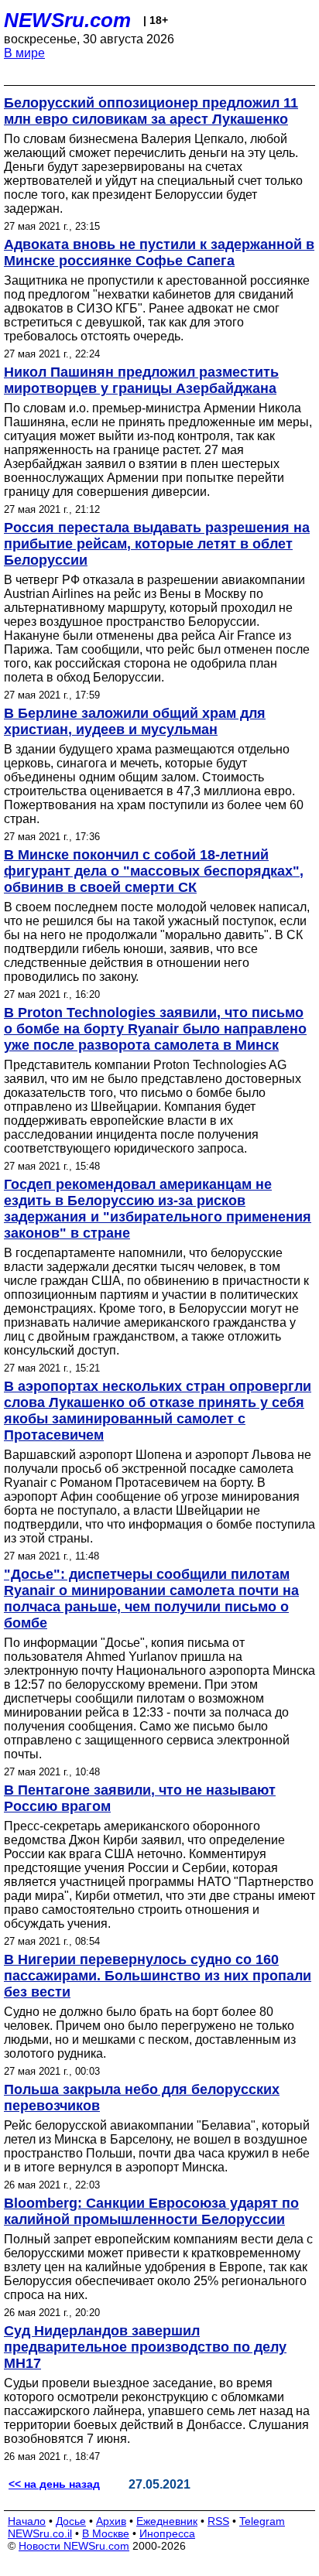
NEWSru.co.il (40, 2533)
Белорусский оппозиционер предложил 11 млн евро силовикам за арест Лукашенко (151, 111)
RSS (218, 2521)
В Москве (106, 2533)
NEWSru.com (67, 20)
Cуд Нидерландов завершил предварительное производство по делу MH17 (145, 2347)
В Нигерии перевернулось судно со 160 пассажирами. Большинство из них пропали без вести (158, 1976)
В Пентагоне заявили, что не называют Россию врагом (140, 1798)
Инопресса (167, 2533)
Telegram (262, 2521)
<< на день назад (54, 2484)
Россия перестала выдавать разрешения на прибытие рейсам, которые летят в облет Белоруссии (157, 544)
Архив (111, 2521)
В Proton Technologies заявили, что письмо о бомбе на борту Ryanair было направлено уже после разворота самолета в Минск (155, 1029)
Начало (27, 2521)
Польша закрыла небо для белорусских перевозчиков (142, 2098)
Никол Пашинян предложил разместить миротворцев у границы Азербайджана (141, 380)
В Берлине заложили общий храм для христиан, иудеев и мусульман (135, 721)
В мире (24, 53)
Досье (71, 2521)
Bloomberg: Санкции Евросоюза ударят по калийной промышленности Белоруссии (151, 2211)
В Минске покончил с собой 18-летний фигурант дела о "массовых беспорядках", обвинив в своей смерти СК (154, 871)
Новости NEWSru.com (74, 2546)
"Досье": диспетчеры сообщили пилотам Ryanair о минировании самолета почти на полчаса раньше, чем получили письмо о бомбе (151, 1599)
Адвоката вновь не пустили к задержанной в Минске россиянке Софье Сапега (159, 253)
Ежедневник (167, 2521)
